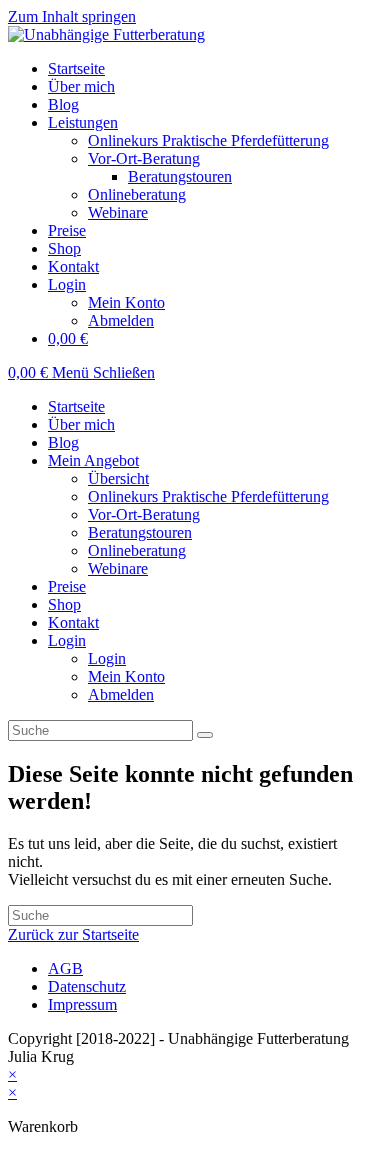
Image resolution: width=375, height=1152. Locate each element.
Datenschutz (87, 986)
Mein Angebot (93, 460)
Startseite (76, 406)
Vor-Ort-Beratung (144, 514)
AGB (65, 968)
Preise (67, 586)
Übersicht (118, 478)
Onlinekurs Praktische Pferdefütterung (208, 496)
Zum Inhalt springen (72, 16)
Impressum (82, 1004)
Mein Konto (126, 676)
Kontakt (73, 622)
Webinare (118, 568)
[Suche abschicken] (205, 735)
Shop (64, 604)
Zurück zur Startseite (73, 934)
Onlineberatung (137, 550)
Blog (63, 442)
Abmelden (121, 694)
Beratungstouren (140, 532)
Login (67, 640)
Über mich (81, 424)
